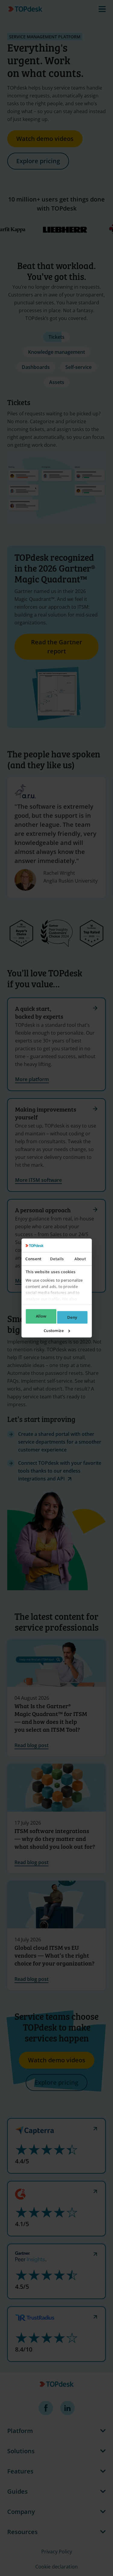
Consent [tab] (33, 1259)
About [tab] (80, 1259)
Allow (41, 1316)
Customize (53, 1331)
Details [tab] (57, 1259)
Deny (72, 1317)
